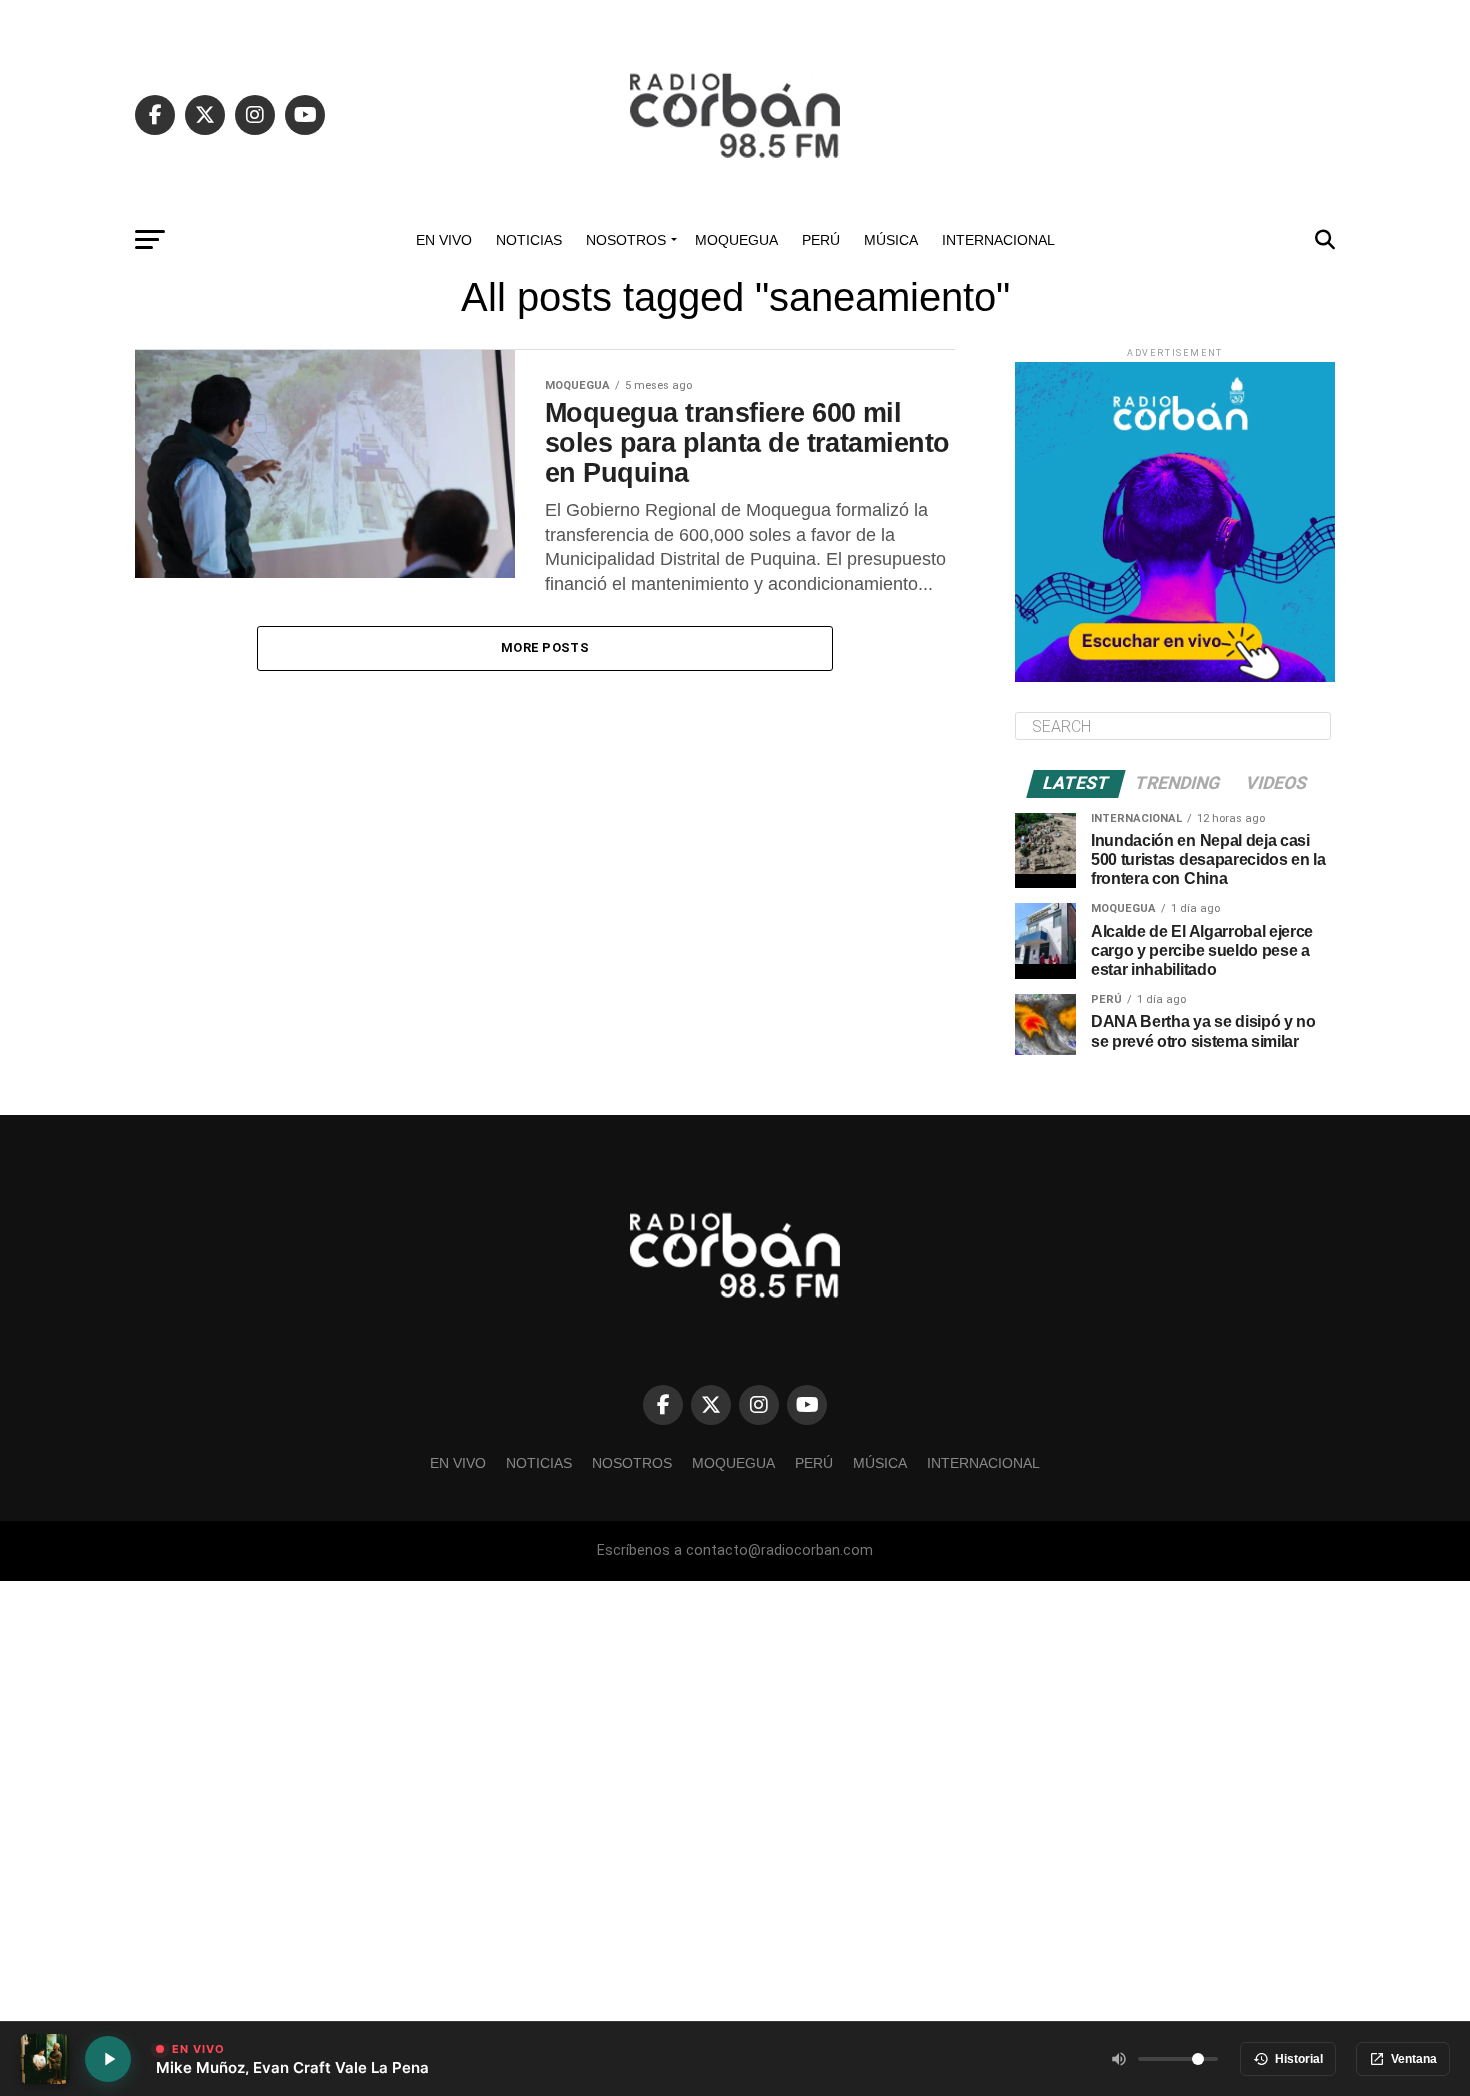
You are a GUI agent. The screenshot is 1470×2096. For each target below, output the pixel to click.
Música (891, 240)
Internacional (998, 240)
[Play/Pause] (108, 2059)
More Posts (545, 647)
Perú (821, 240)
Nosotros (626, 240)
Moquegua (736, 240)
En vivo (444, 240)
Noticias (529, 240)
